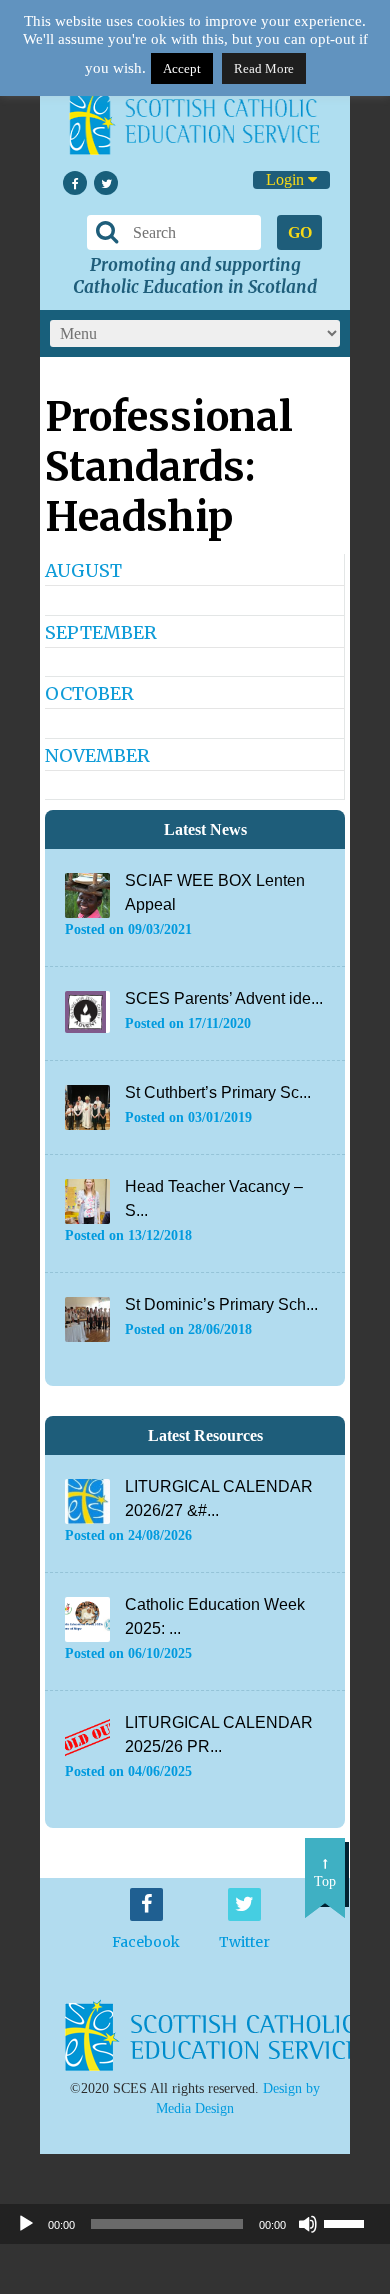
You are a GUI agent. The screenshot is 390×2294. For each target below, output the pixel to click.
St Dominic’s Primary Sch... (221, 1304)
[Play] (26, 2224)
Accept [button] (182, 68)
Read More (264, 68)
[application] (195, 2224)
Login (287, 179)
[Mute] (308, 2224)
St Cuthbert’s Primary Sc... (218, 1092)
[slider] (352, 2222)
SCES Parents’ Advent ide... (224, 998)
